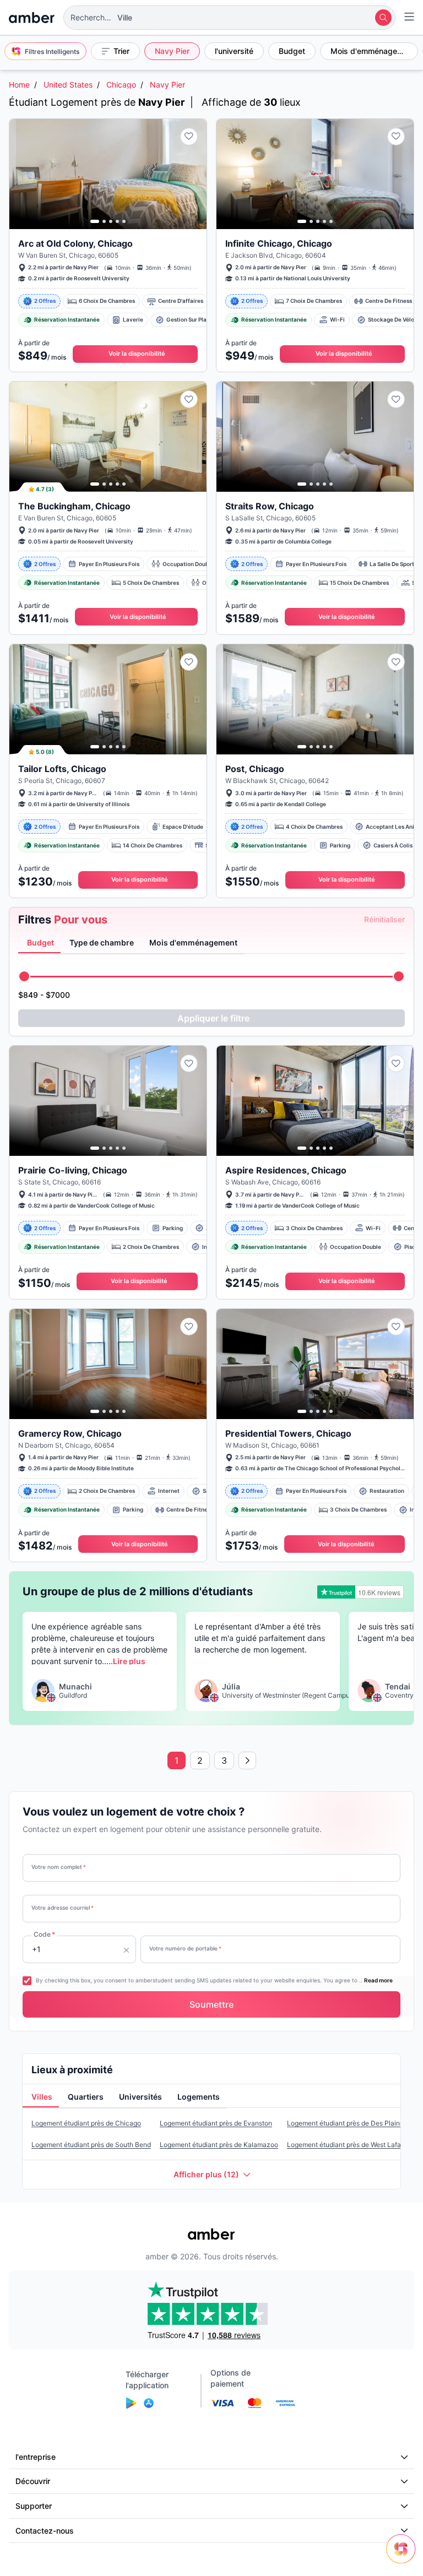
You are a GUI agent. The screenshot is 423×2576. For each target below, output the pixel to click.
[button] (229, 18)
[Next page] (247, 1760)
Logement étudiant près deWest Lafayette (352, 2145)
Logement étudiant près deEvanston (216, 2123)
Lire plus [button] (129, 1661)
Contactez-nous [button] (45, 2531)
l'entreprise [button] (36, 2457)
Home (19, 85)
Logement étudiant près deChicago (86, 2123)
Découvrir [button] (33, 2481)
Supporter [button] (34, 2506)
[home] (32, 18)
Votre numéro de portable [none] (185, 1948)
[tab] (39, 943)
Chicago (121, 85)
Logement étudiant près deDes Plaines (347, 2123)
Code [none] (44, 1934)
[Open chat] (404, 2557)
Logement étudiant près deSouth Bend (91, 2145)
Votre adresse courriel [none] (63, 1907)
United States (68, 85)
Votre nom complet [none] (59, 1867)
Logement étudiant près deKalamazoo (219, 2145)
